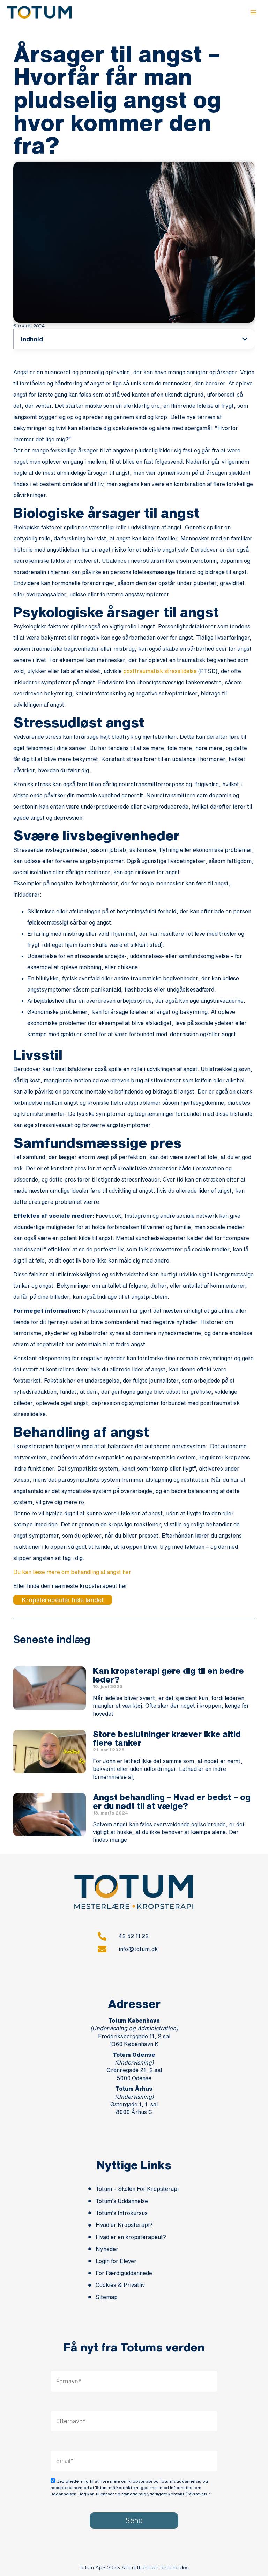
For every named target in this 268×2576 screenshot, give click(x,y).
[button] (245, 339)
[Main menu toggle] (253, 12)
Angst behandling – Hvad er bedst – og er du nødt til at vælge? (172, 1801)
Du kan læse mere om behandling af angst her (72, 1572)
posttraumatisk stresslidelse (160, 671)
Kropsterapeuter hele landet (63, 1600)
